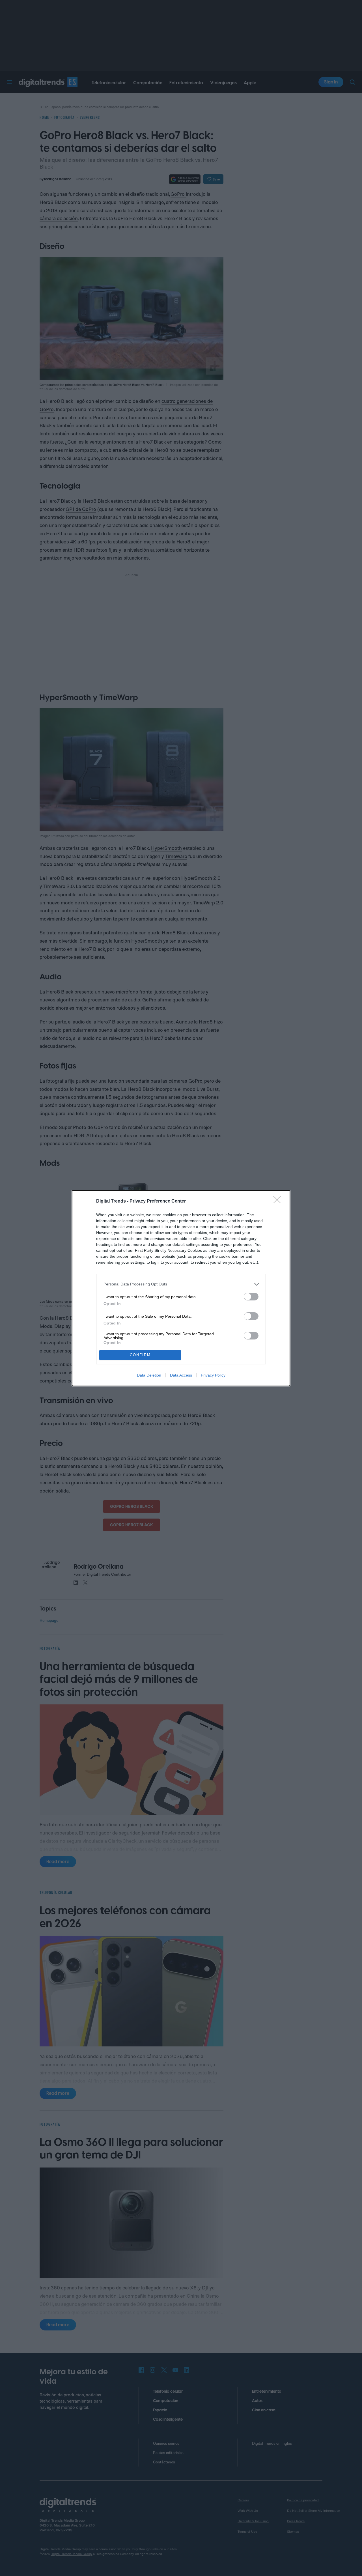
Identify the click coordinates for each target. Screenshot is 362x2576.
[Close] (279, 1201)
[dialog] (181, 1288)
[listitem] (181, 1284)
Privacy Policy (213, 1375)
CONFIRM (140, 1355)
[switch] (251, 1297)
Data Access (181, 1375)
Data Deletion (149, 1375)
